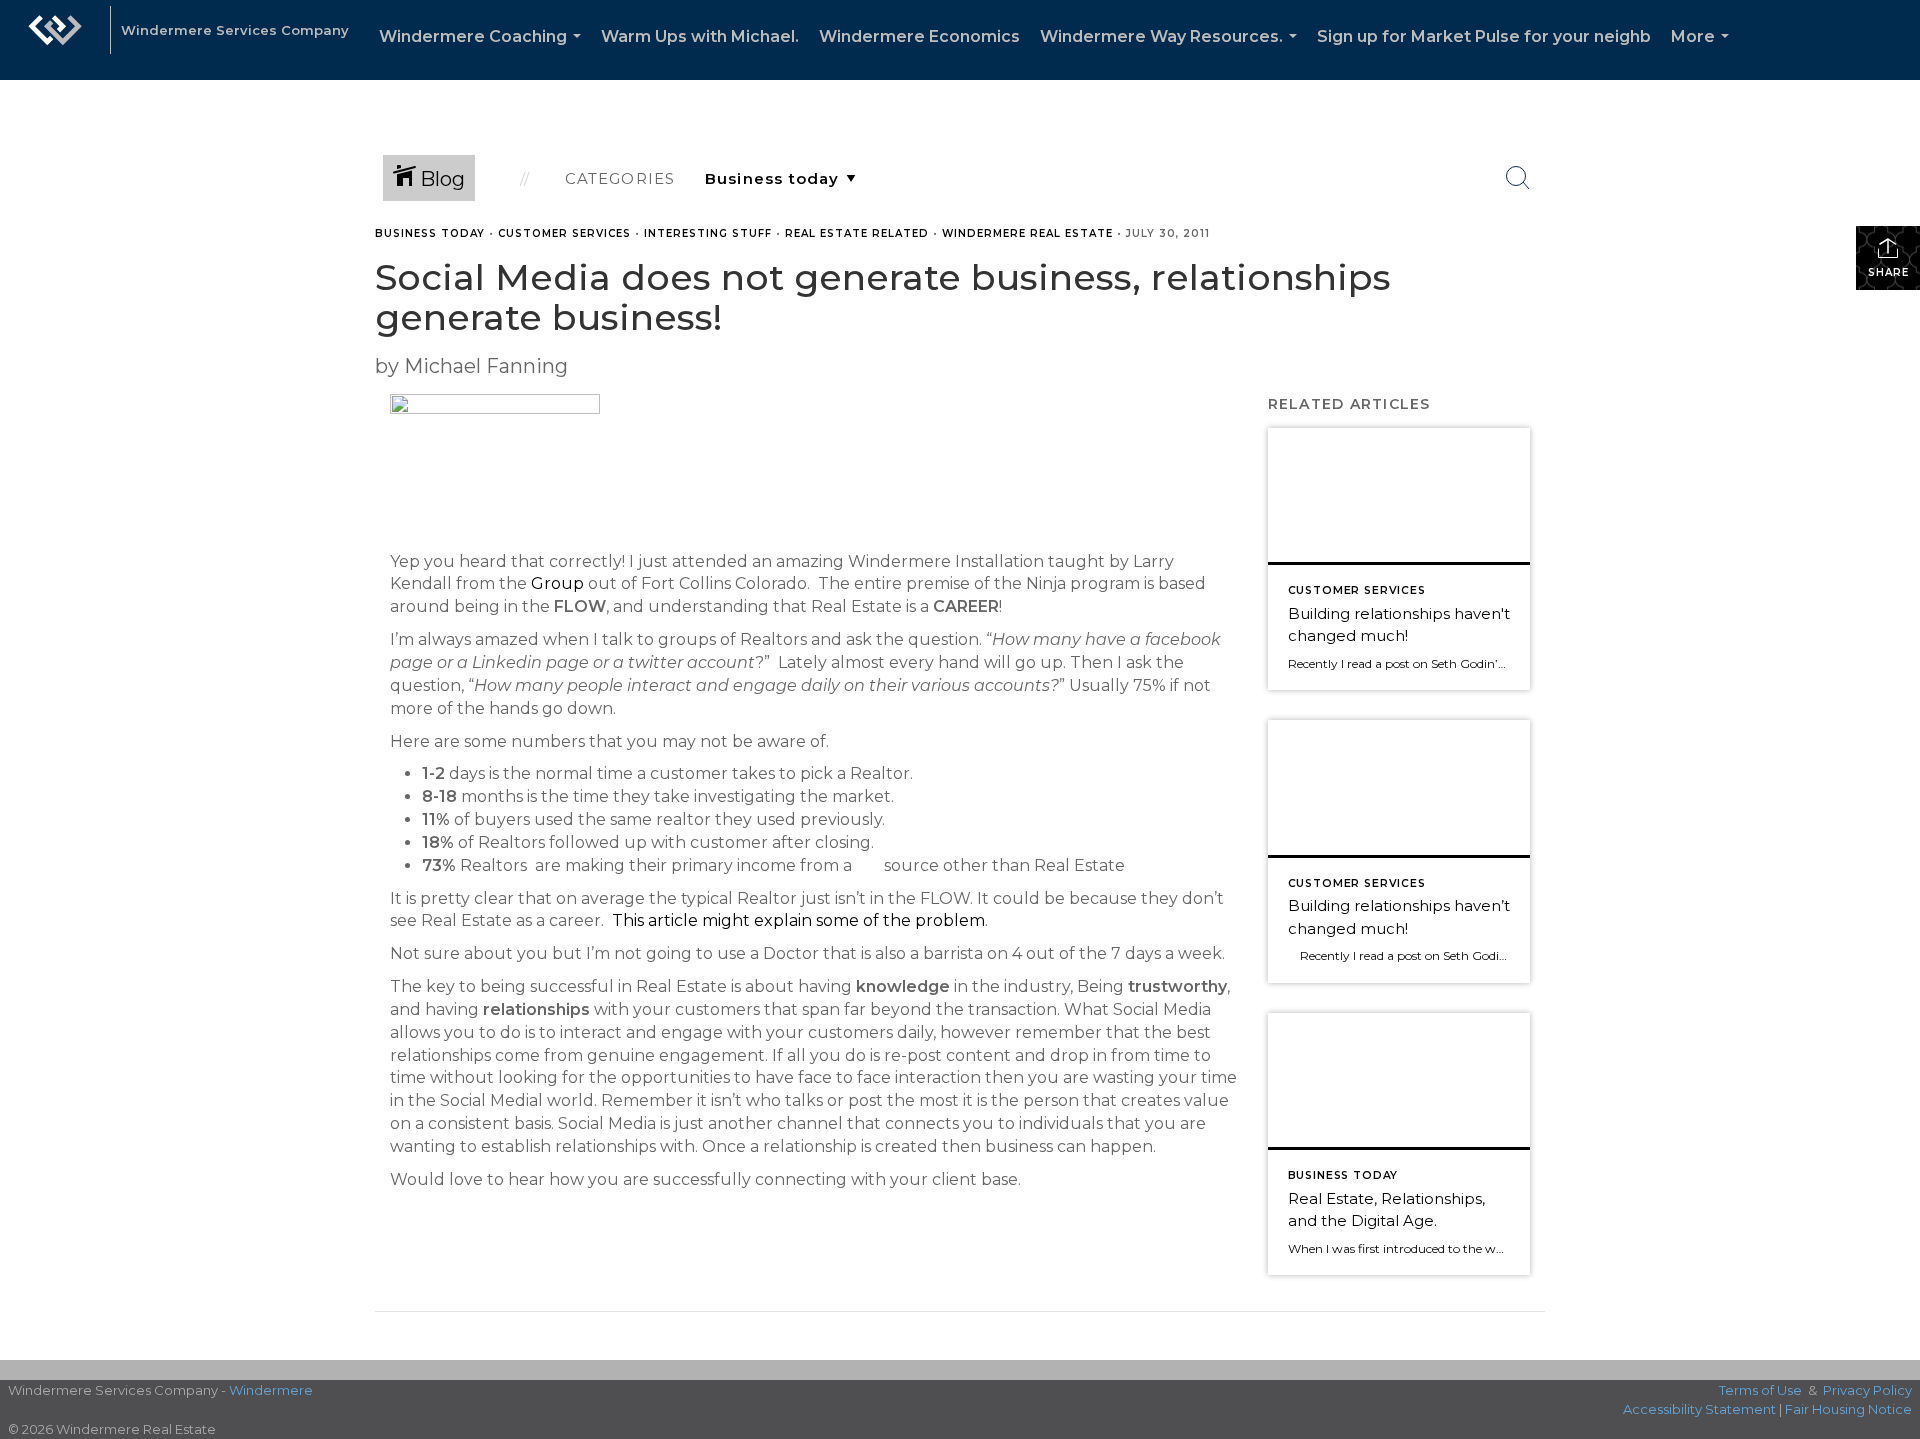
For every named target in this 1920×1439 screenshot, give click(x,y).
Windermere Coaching (484, 53)
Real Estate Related (857, 233)
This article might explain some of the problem (798, 920)
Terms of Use (1760, 1390)
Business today (430, 233)
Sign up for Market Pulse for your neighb (1484, 36)
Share (1888, 272)
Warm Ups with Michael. (700, 36)
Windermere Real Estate (1027, 233)
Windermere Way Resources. (1172, 53)
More (1704, 53)
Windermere (271, 1390)
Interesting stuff (708, 233)
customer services (564, 233)
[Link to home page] (55, 40)
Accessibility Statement (1699, 1409)
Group (557, 583)
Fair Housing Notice (1848, 1409)
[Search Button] (1518, 178)
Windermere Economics (919, 36)
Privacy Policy (1867, 1390)
